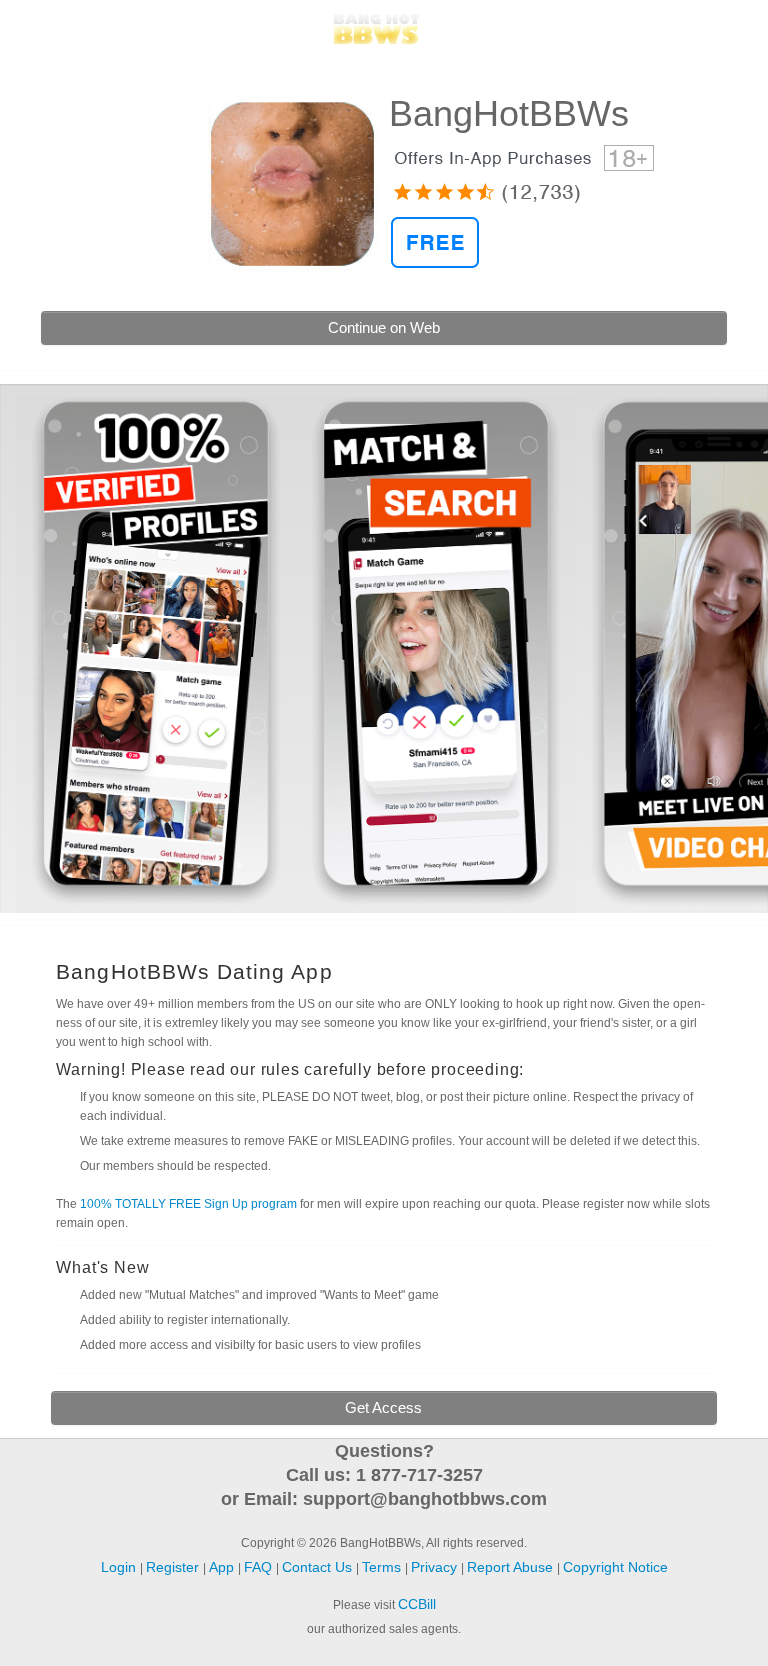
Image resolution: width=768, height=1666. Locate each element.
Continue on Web (384, 327)
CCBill (417, 1604)
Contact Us (319, 1567)
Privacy (436, 1567)
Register (718, 29)
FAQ (260, 1567)
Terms (383, 1567)
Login (41, 29)
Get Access (383, 1407)
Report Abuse (512, 1567)
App (223, 1567)
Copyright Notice (615, 1567)
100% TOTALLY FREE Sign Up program (188, 1204)
